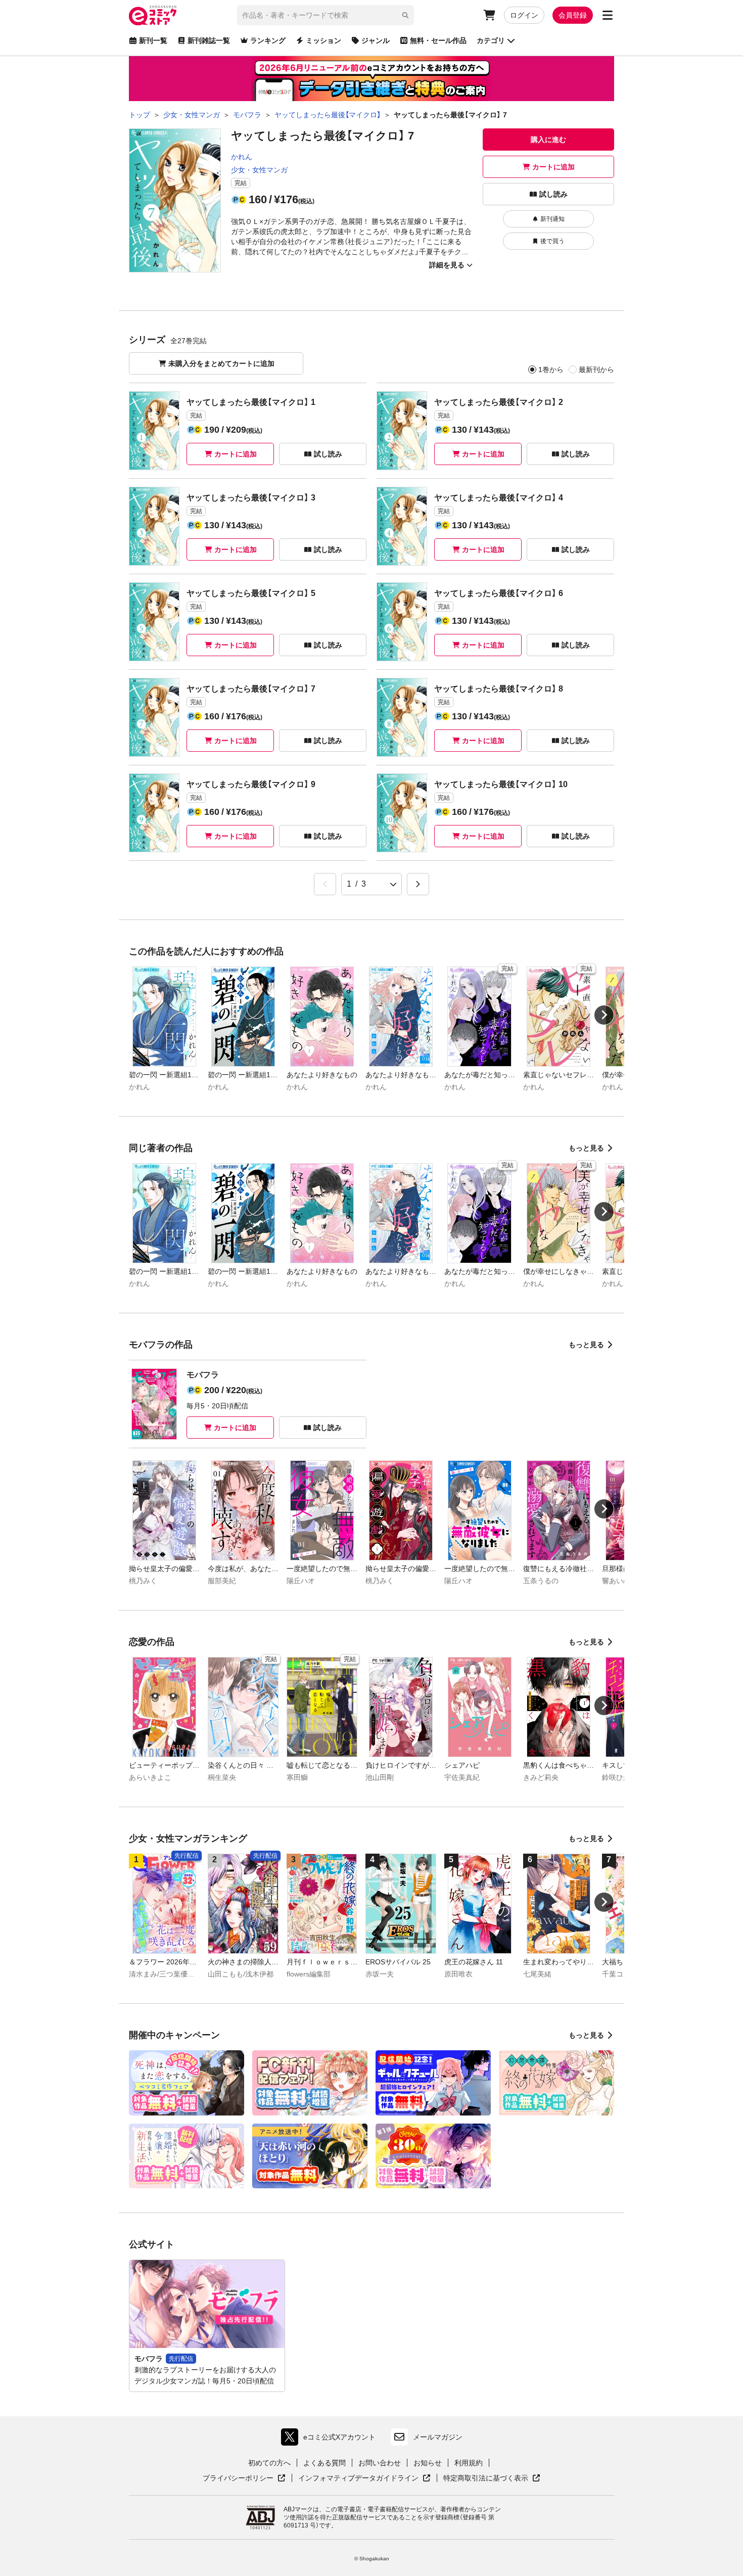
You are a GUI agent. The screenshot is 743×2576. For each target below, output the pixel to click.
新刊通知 (552, 219)
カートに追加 (553, 167)
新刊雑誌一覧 (209, 40)
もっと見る (586, 1148)
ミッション (323, 40)
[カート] (489, 15)
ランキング (268, 40)
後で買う (552, 241)
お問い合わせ (380, 2463)
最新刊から (596, 370)
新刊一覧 (153, 40)
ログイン (524, 15)
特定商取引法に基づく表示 (492, 2478)
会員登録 (573, 15)
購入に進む (548, 140)
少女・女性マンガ (259, 170)
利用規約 (469, 2463)
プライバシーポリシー (244, 2478)
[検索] (405, 15)
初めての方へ (269, 2463)
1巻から (551, 370)
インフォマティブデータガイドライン (358, 2478)
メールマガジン (438, 2437)
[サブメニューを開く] (608, 15)
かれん (242, 157)
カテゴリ (491, 40)
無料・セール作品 (438, 40)
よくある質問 (324, 2463)
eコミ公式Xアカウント (331, 2439)
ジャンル (376, 40)
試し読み (553, 194)
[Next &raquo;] (418, 884)
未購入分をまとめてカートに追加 (221, 363)
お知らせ (428, 2463)
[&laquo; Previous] (325, 884)
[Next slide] (604, 1015)
